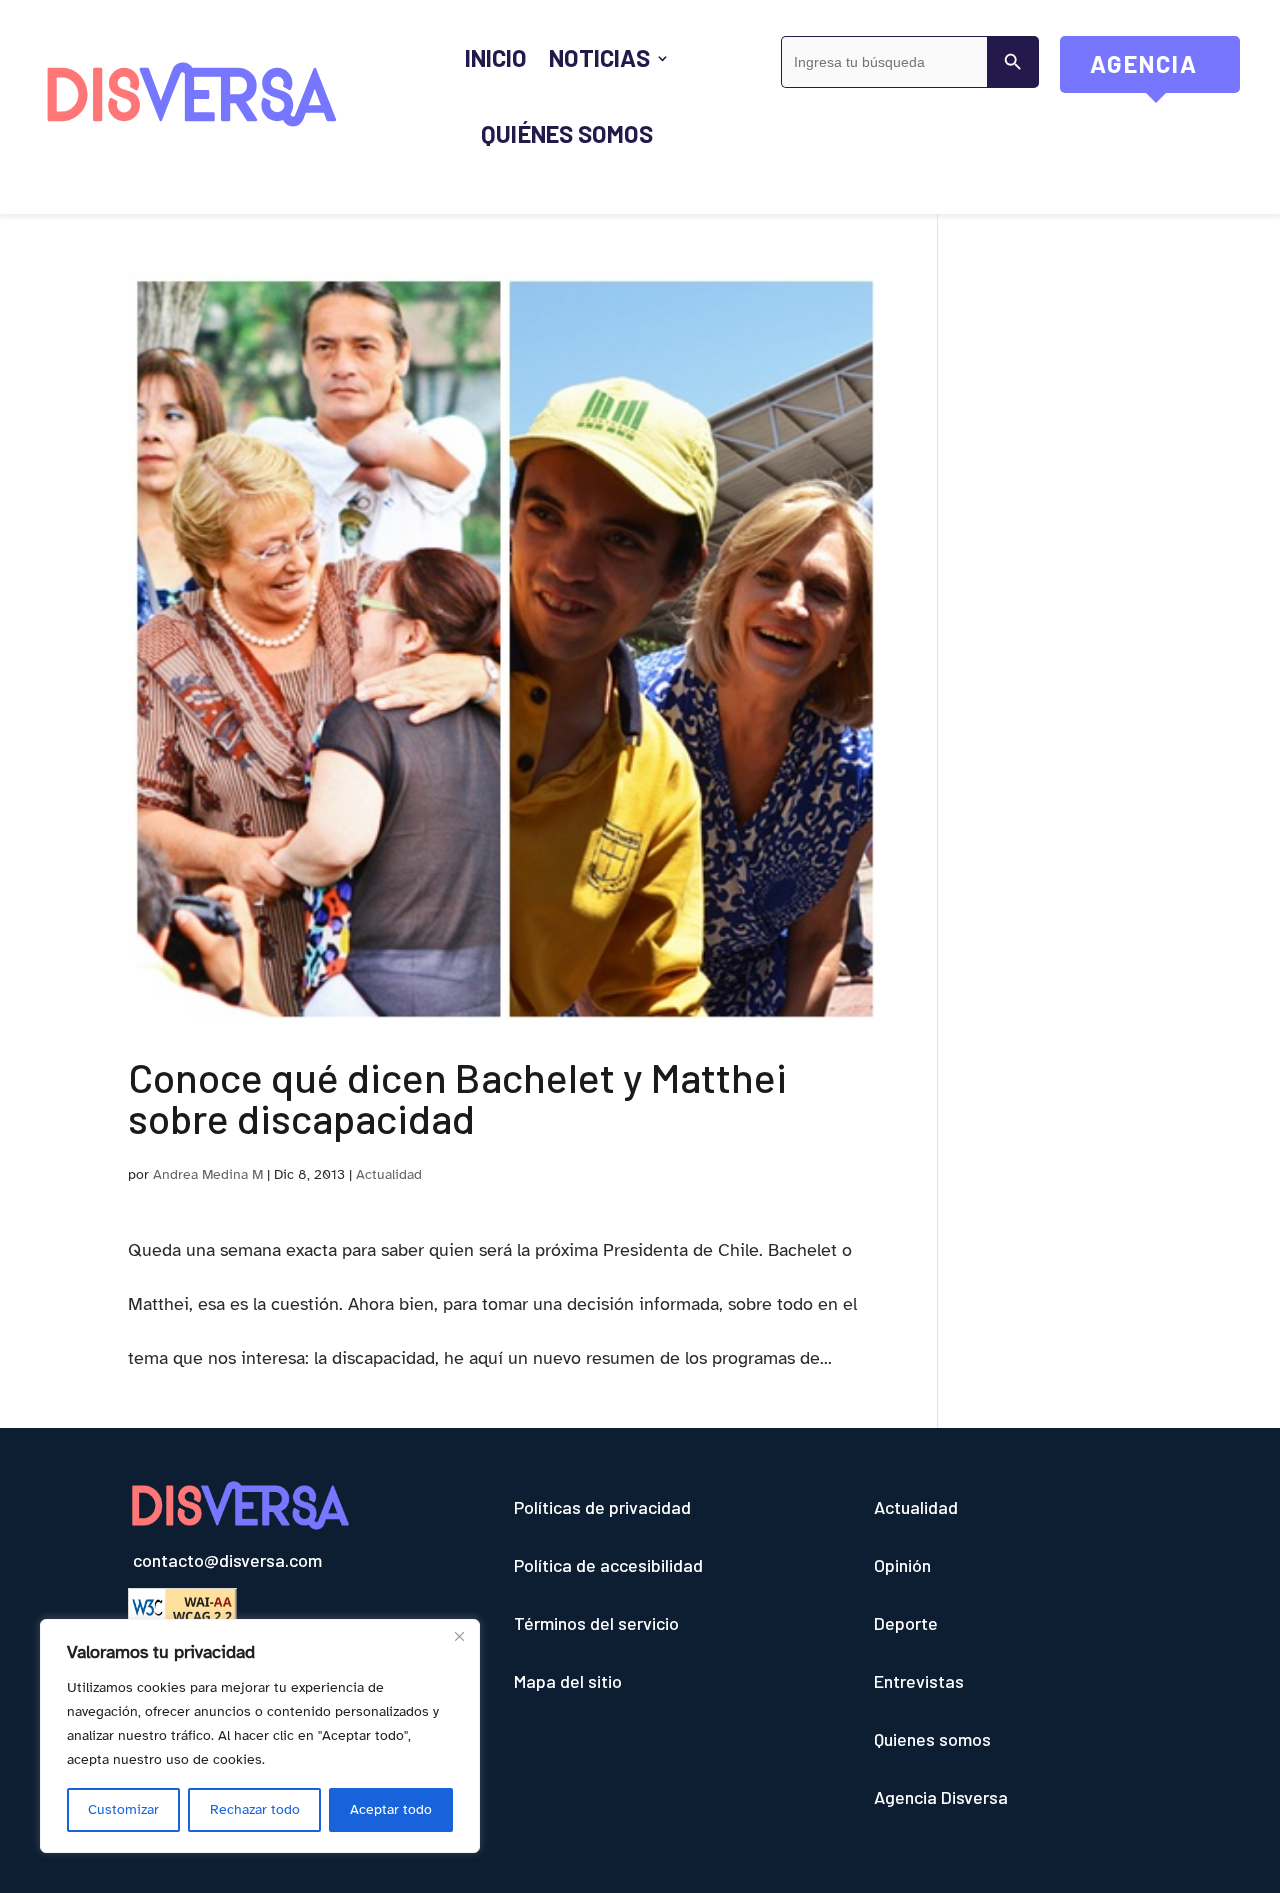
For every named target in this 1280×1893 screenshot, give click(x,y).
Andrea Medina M (208, 1174)
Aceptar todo (391, 1809)
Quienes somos (932, 1739)
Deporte (906, 1623)
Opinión (902, 1565)
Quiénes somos (567, 133)
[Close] (459, 1636)
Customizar (123, 1809)
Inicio (496, 57)
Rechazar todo (255, 1809)
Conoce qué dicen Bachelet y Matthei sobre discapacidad (457, 1097)
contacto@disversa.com (227, 1560)
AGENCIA (1165, 71)
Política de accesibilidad (608, 1565)
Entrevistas (919, 1681)
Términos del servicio (596, 1623)
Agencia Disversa (941, 1797)
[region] (260, 1736)
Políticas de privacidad (602, 1507)
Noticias (599, 57)
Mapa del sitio (568, 1681)
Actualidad (389, 1174)
